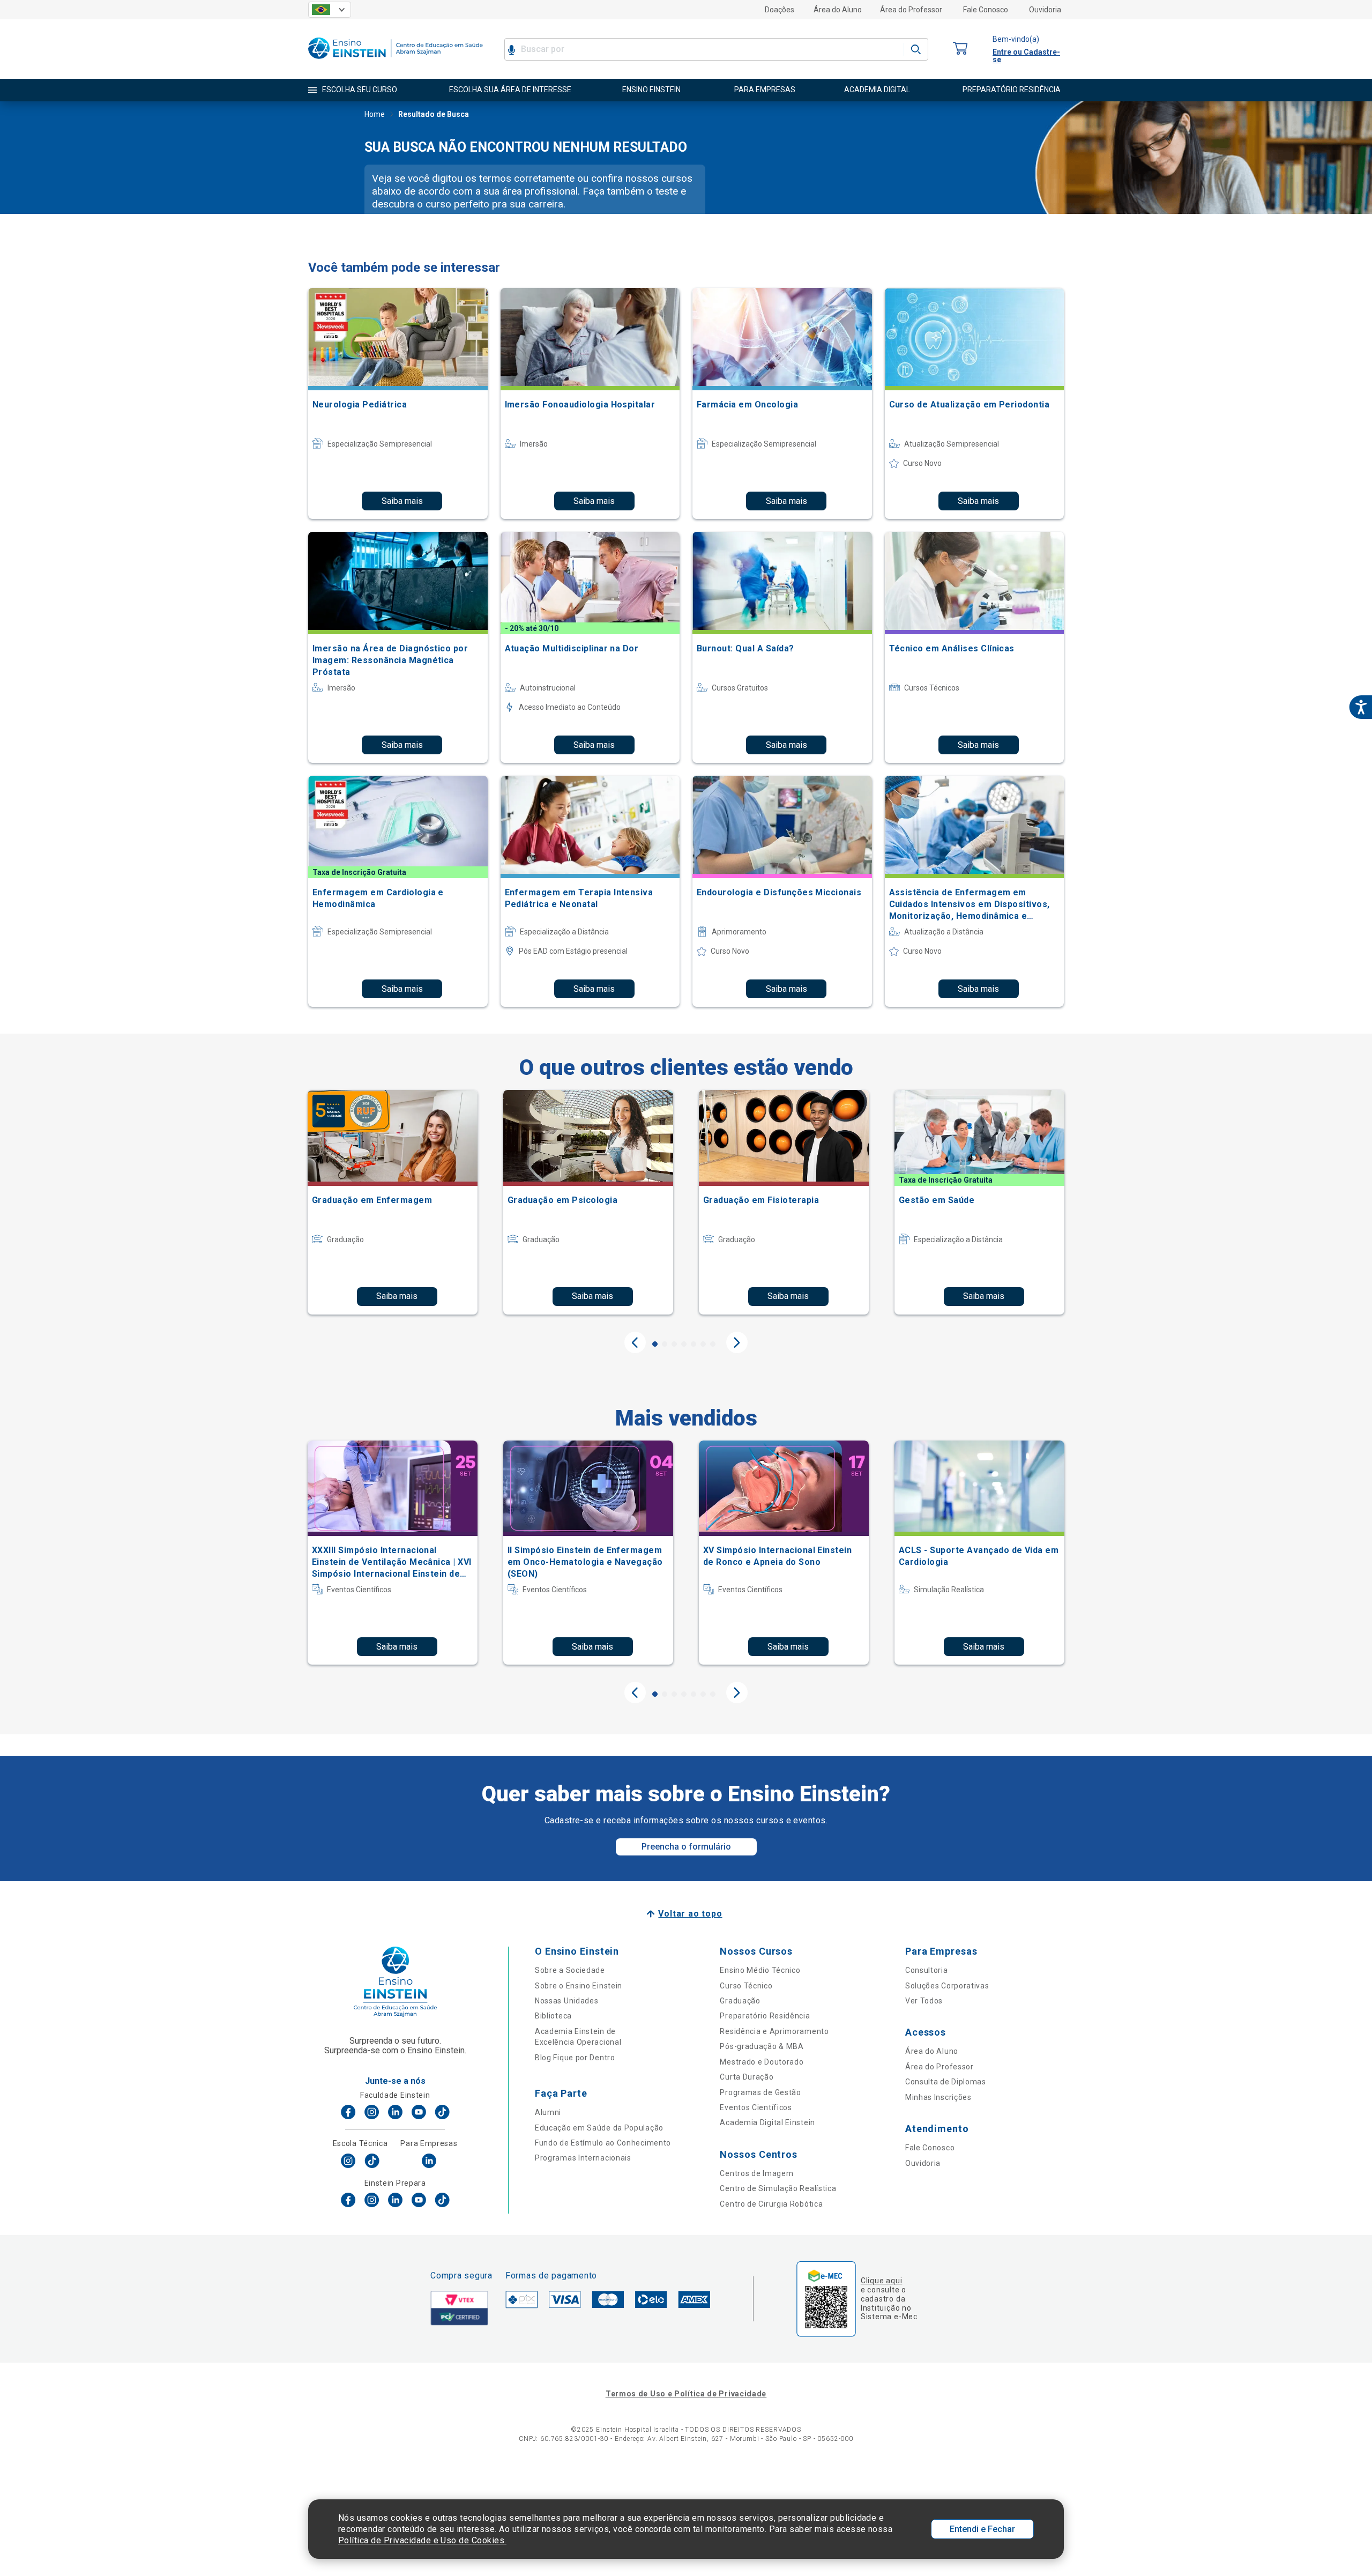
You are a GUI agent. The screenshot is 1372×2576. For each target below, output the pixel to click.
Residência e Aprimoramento (774, 2031)
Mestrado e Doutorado (762, 2062)
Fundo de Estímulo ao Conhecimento (603, 2143)
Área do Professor (911, 10)
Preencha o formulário (686, 1847)
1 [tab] (655, 1344)
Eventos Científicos (756, 2107)
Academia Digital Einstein (767, 2122)
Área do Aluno (838, 10)
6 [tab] (703, 1344)
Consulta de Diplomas (946, 2082)
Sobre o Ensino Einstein (579, 1986)
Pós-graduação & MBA (762, 2046)
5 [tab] (694, 1344)
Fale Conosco (986, 10)
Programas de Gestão (760, 2092)
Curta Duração (747, 2077)
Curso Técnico (746, 1986)
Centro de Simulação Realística (778, 2188)
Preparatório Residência (765, 2016)
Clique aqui (881, 2281)
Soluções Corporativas (947, 1986)
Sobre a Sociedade (570, 1970)
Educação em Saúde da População (599, 2128)
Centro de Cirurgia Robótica (771, 2204)
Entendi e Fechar (982, 2529)
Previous (635, 1342)
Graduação (740, 2001)
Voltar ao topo (690, 1914)
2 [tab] (665, 1344)
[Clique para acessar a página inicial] (396, 61)
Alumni (548, 2112)
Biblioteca (553, 2016)
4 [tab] (684, 1344)
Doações (780, 10)
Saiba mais (402, 501)
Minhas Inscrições (938, 2097)
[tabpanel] (393, 1202)
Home (375, 114)
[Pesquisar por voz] (512, 49)
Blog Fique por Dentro (575, 2058)
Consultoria (927, 1970)
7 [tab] (713, 1344)
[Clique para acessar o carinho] (960, 49)
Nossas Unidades (567, 2001)
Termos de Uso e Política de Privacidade (686, 2394)
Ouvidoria (1045, 10)
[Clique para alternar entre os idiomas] (330, 10)
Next (737, 1342)
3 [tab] (674, 1344)
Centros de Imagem (756, 2173)
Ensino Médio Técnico (760, 1970)
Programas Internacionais (583, 2158)
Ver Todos (924, 2001)
